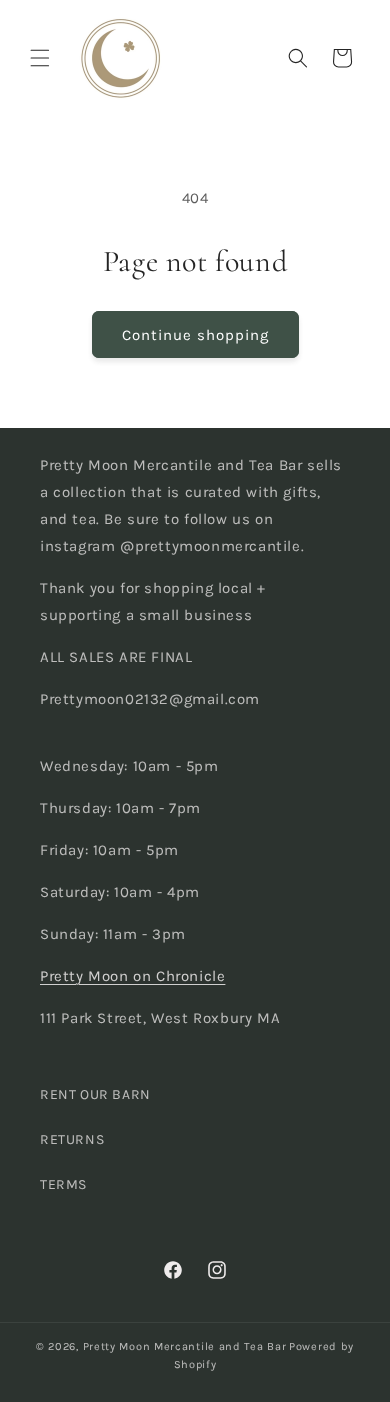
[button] (40, 58)
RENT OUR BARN (95, 1094)
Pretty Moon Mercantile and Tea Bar (185, 1346)
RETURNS (72, 1139)
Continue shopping (195, 335)
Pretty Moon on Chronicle (132, 976)
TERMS (63, 1184)
